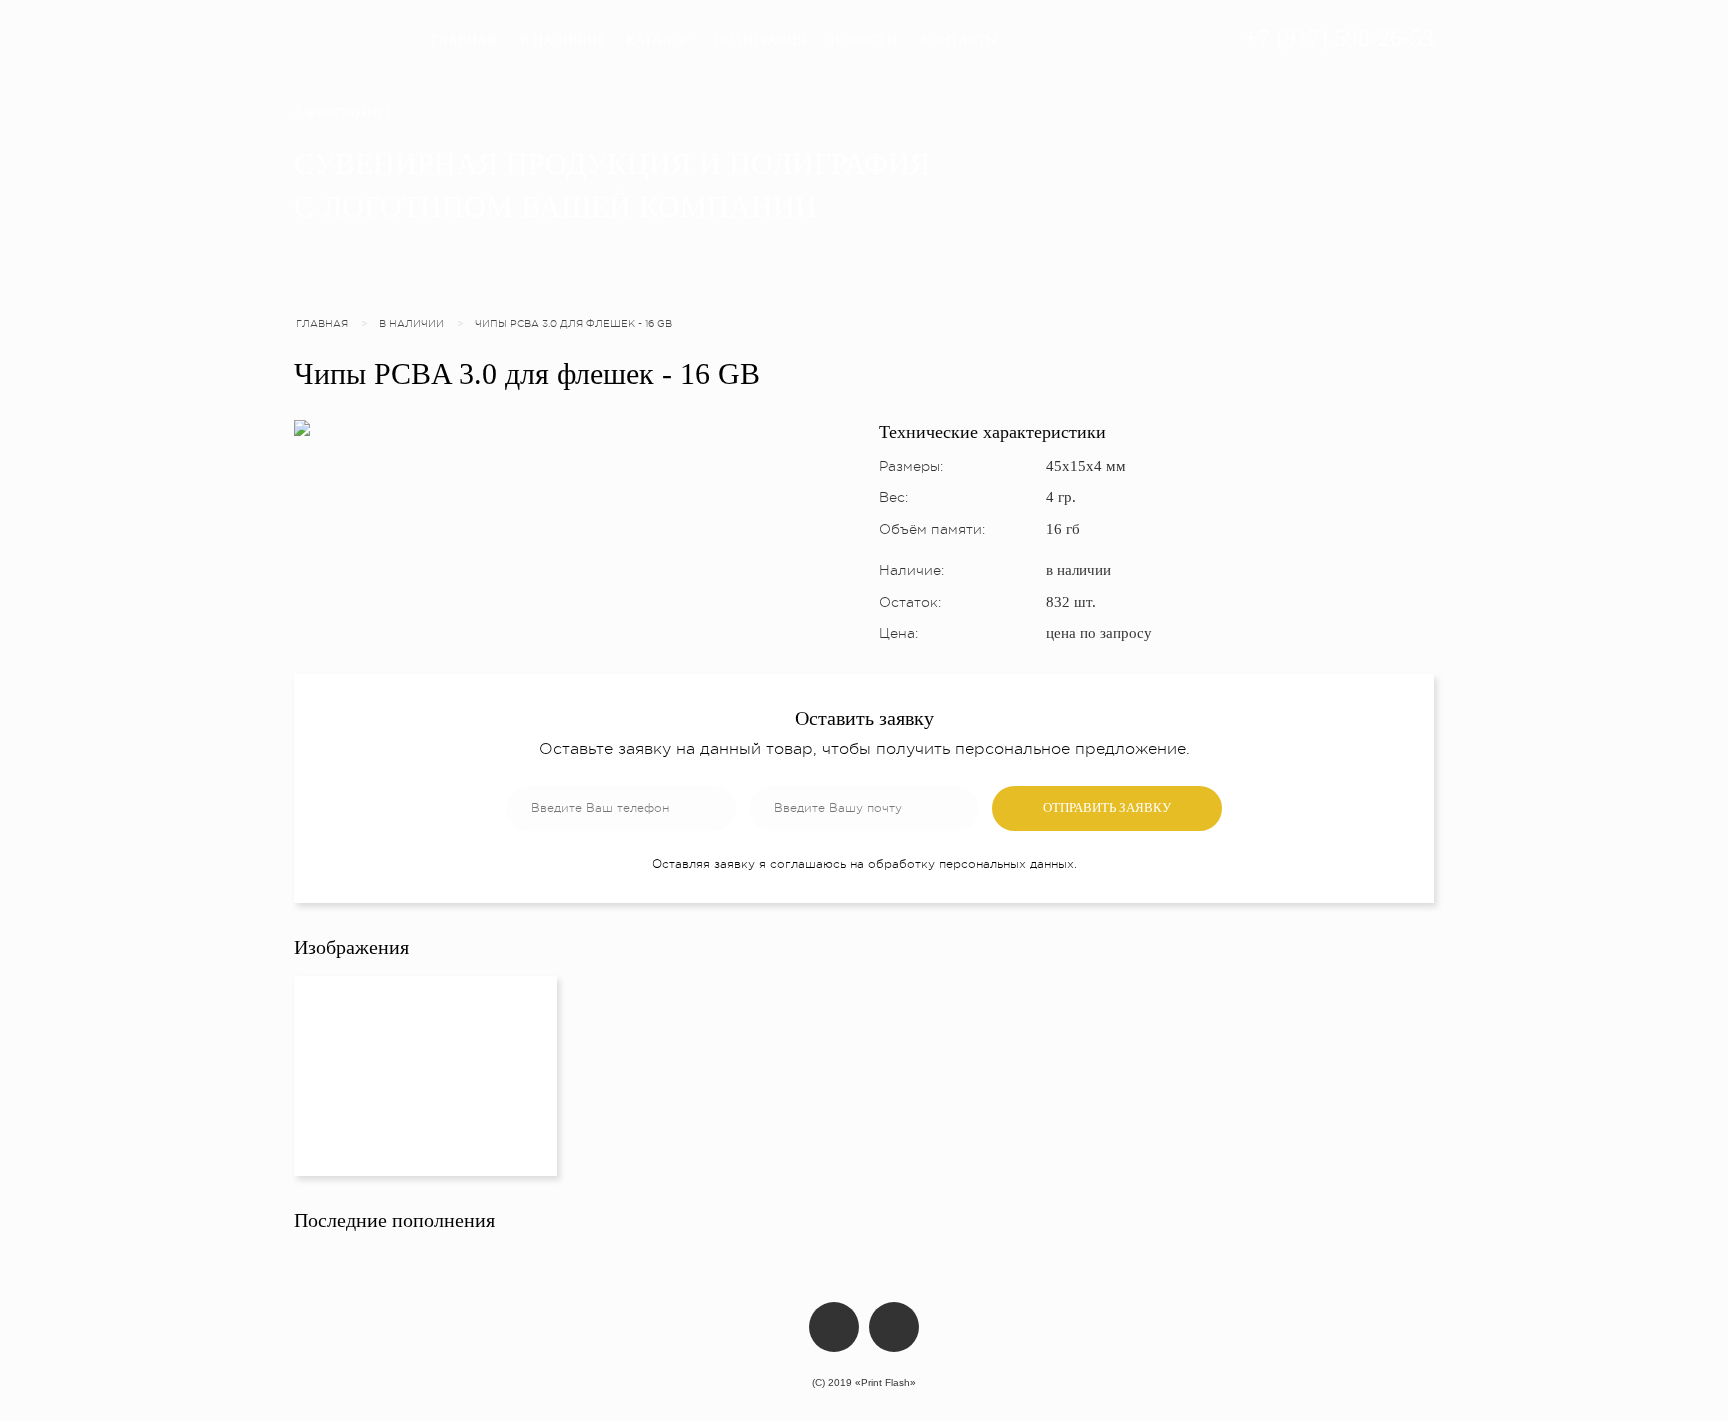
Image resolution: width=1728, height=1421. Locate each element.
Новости (863, 40)
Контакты (959, 40)
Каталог (658, 40)
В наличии (561, 40)
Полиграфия (760, 40)
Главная (463, 40)
